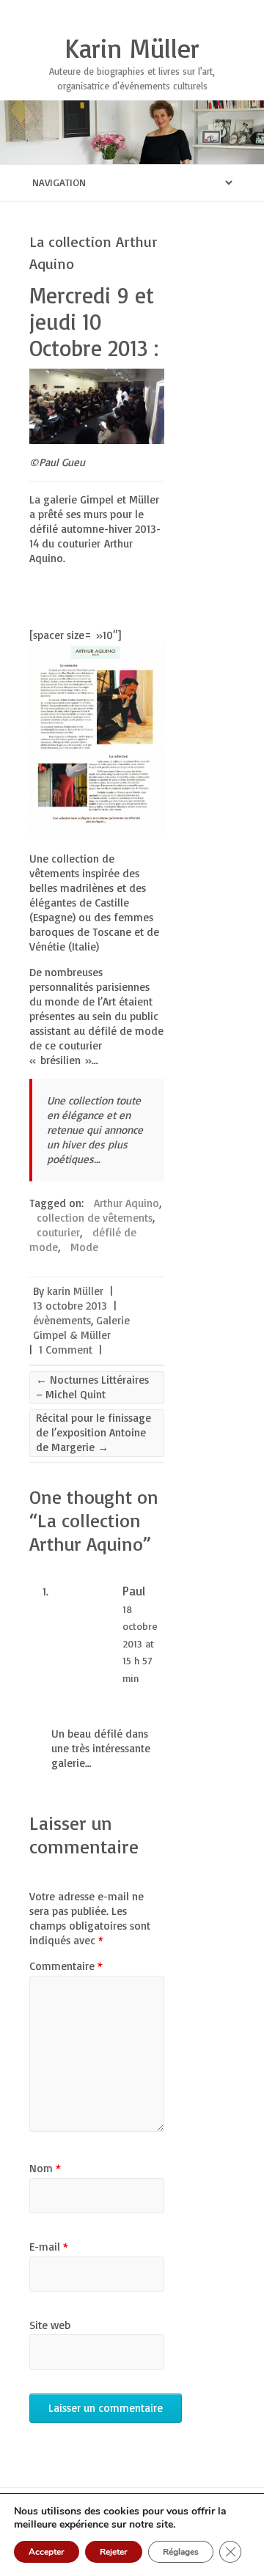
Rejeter (114, 2552)
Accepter (47, 2552)
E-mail (49, 2247)
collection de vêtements (95, 1218)
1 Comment (66, 1350)
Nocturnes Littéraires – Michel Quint (92, 1387)
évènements (62, 1320)
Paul (134, 1591)
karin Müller (75, 1291)
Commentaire (66, 1966)
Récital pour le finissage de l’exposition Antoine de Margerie (93, 1432)
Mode (84, 1247)
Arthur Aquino (126, 1203)
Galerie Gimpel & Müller (81, 1328)
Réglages (181, 2552)
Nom (45, 2168)
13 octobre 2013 (70, 1306)
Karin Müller (132, 48)
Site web (50, 2325)
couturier (58, 1232)
